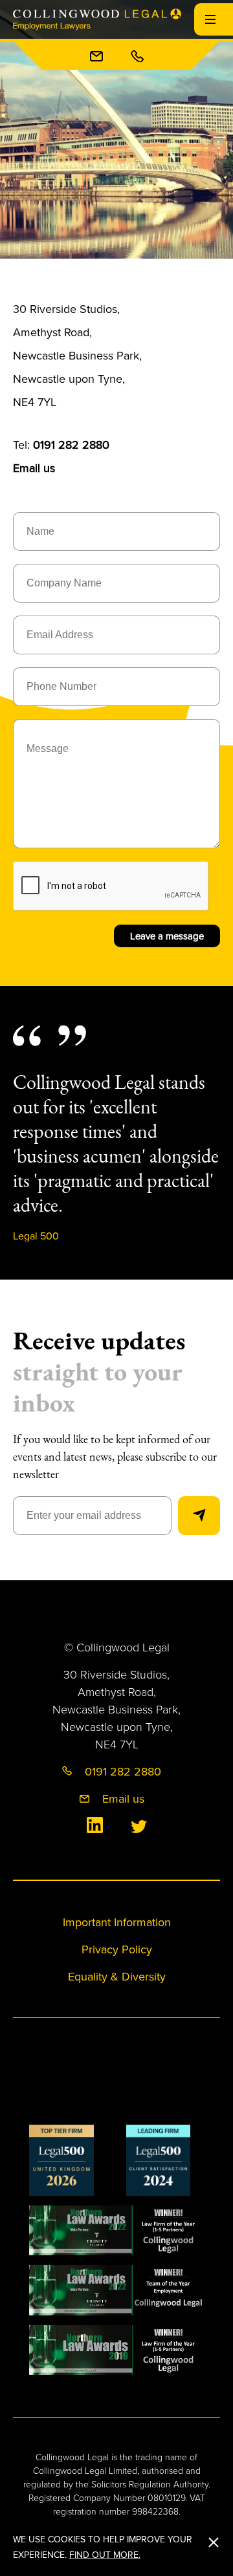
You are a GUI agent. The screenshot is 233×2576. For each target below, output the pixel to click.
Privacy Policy (117, 1949)
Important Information (117, 1922)
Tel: (61, 445)
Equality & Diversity (117, 1976)
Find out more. (105, 2555)
